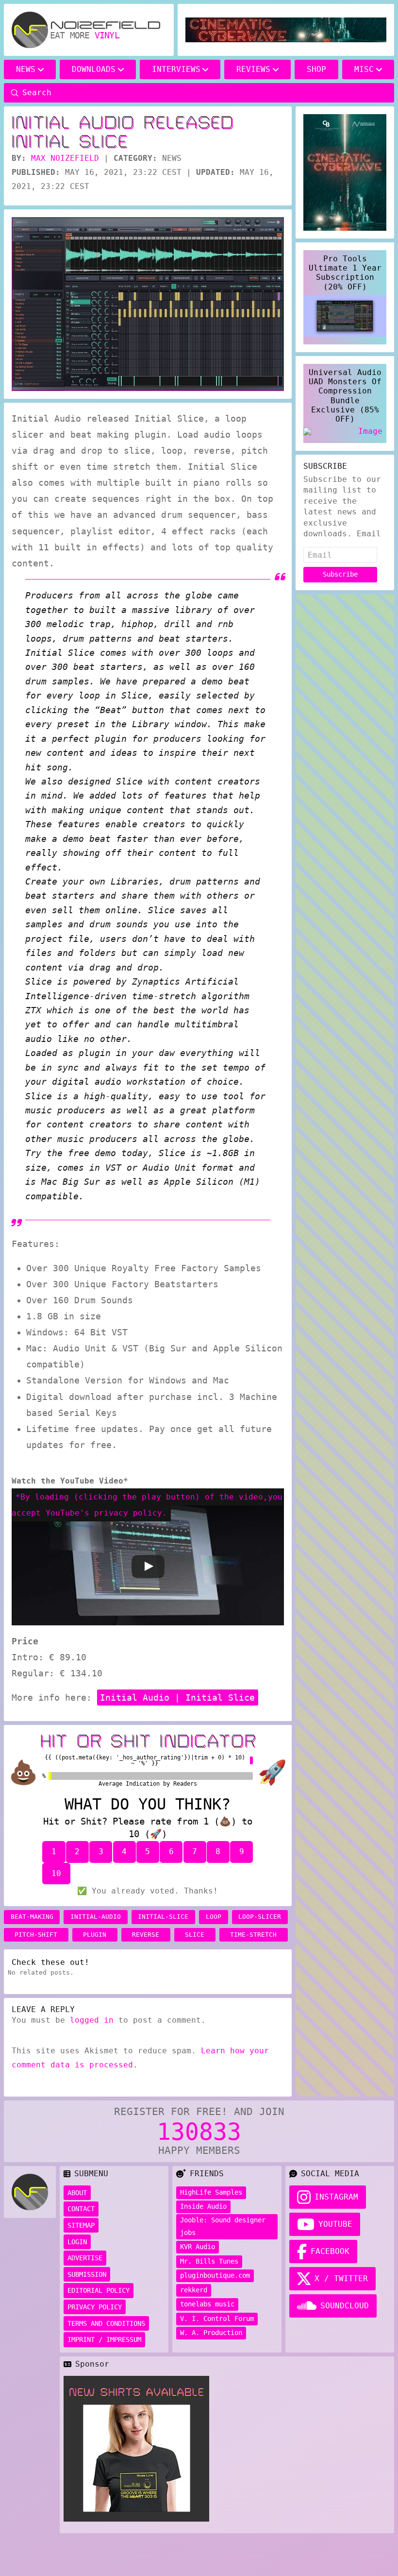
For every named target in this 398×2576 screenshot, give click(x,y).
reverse (146, 1935)
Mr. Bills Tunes (209, 2261)
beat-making (32, 1917)
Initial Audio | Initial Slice (177, 1697)
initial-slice (163, 1917)
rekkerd (194, 2290)
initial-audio (96, 1917)
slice (195, 1935)
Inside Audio (203, 2206)
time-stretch (253, 1935)
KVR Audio (198, 2247)
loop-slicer (260, 1917)
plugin (95, 1935)
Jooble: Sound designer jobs (223, 2226)
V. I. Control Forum (217, 2319)
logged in (92, 2020)
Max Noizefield (65, 158)
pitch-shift (36, 1935)
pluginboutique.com (215, 2275)
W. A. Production (211, 2333)
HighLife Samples (211, 2192)
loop (214, 1917)
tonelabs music (207, 2304)
